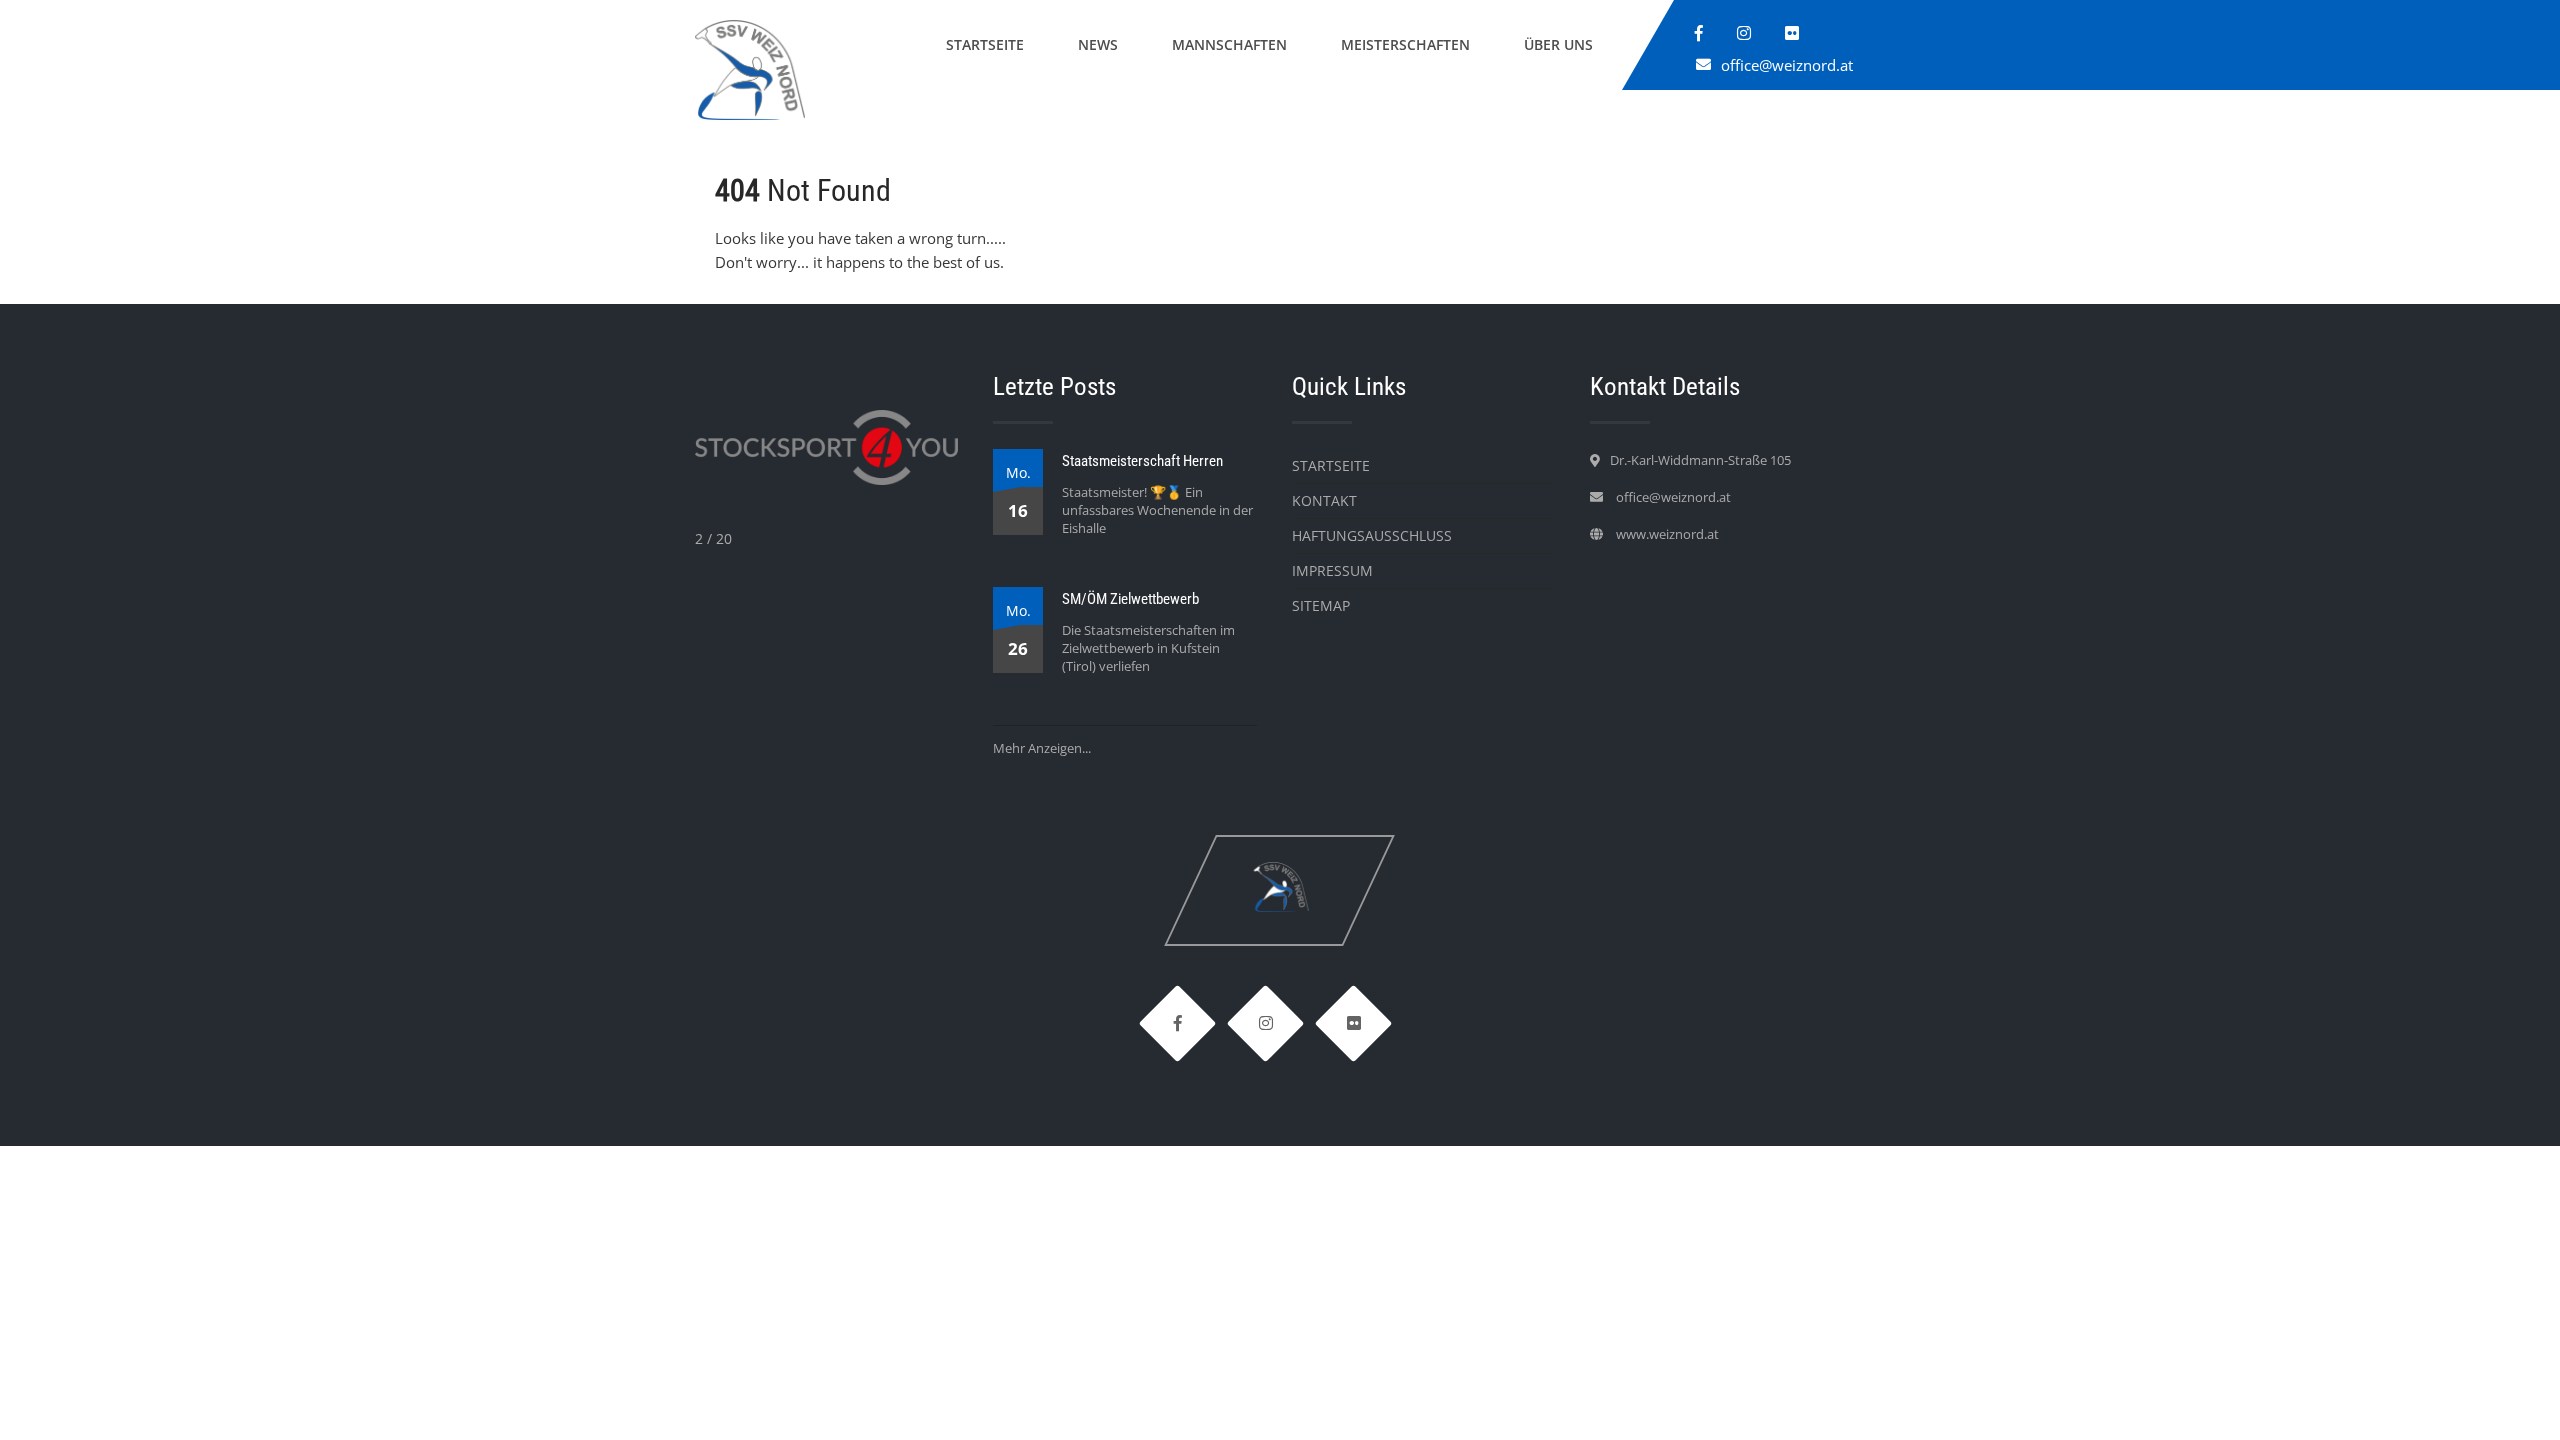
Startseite (985, 44)
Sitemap (1321, 605)
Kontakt (1324, 500)
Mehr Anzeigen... (1042, 748)
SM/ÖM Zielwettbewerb (1130, 599)
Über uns (1558, 44)
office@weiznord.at (1787, 65)
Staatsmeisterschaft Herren (1142, 461)
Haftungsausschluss (1372, 535)
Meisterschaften (1405, 44)
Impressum (1332, 570)
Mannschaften (1229, 44)
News (1098, 44)
